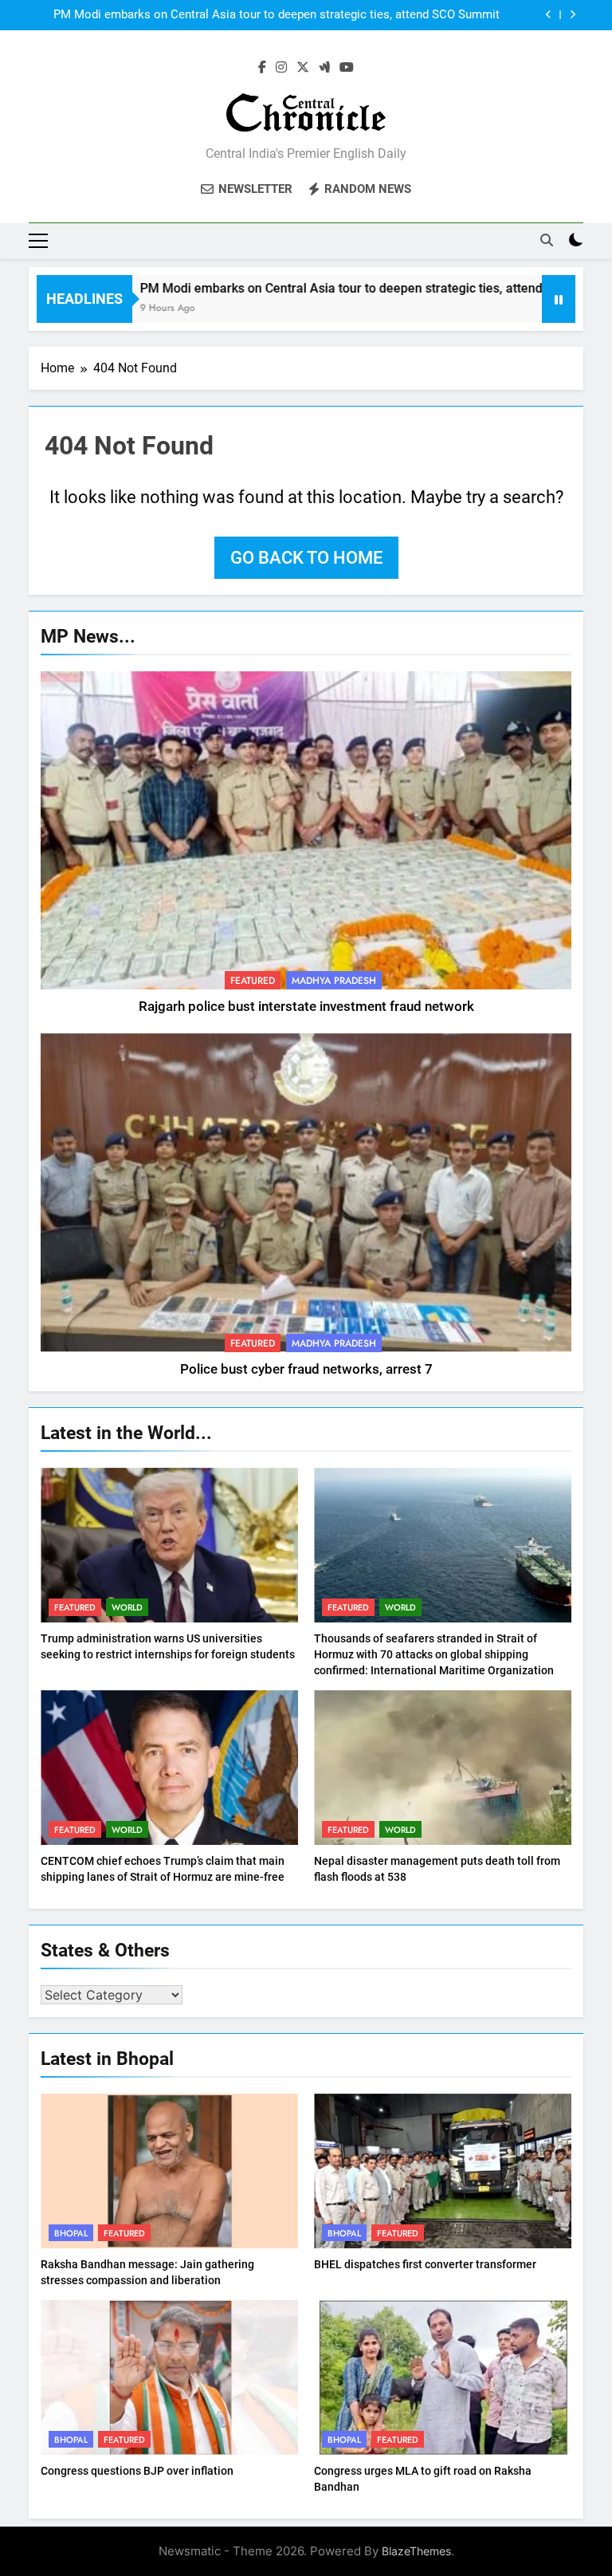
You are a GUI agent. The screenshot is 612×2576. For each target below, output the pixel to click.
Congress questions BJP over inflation (137, 2471)
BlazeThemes (416, 2551)
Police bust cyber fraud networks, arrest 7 (306, 1369)
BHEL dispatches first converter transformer (425, 2264)
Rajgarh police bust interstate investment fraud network (306, 1007)
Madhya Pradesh (334, 981)
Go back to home (306, 558)
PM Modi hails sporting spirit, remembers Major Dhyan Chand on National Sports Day (273, 15)
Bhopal (71, 2233)
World (127, 1607)
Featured (253, 981)
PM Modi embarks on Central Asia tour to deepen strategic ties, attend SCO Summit (326, 288)
